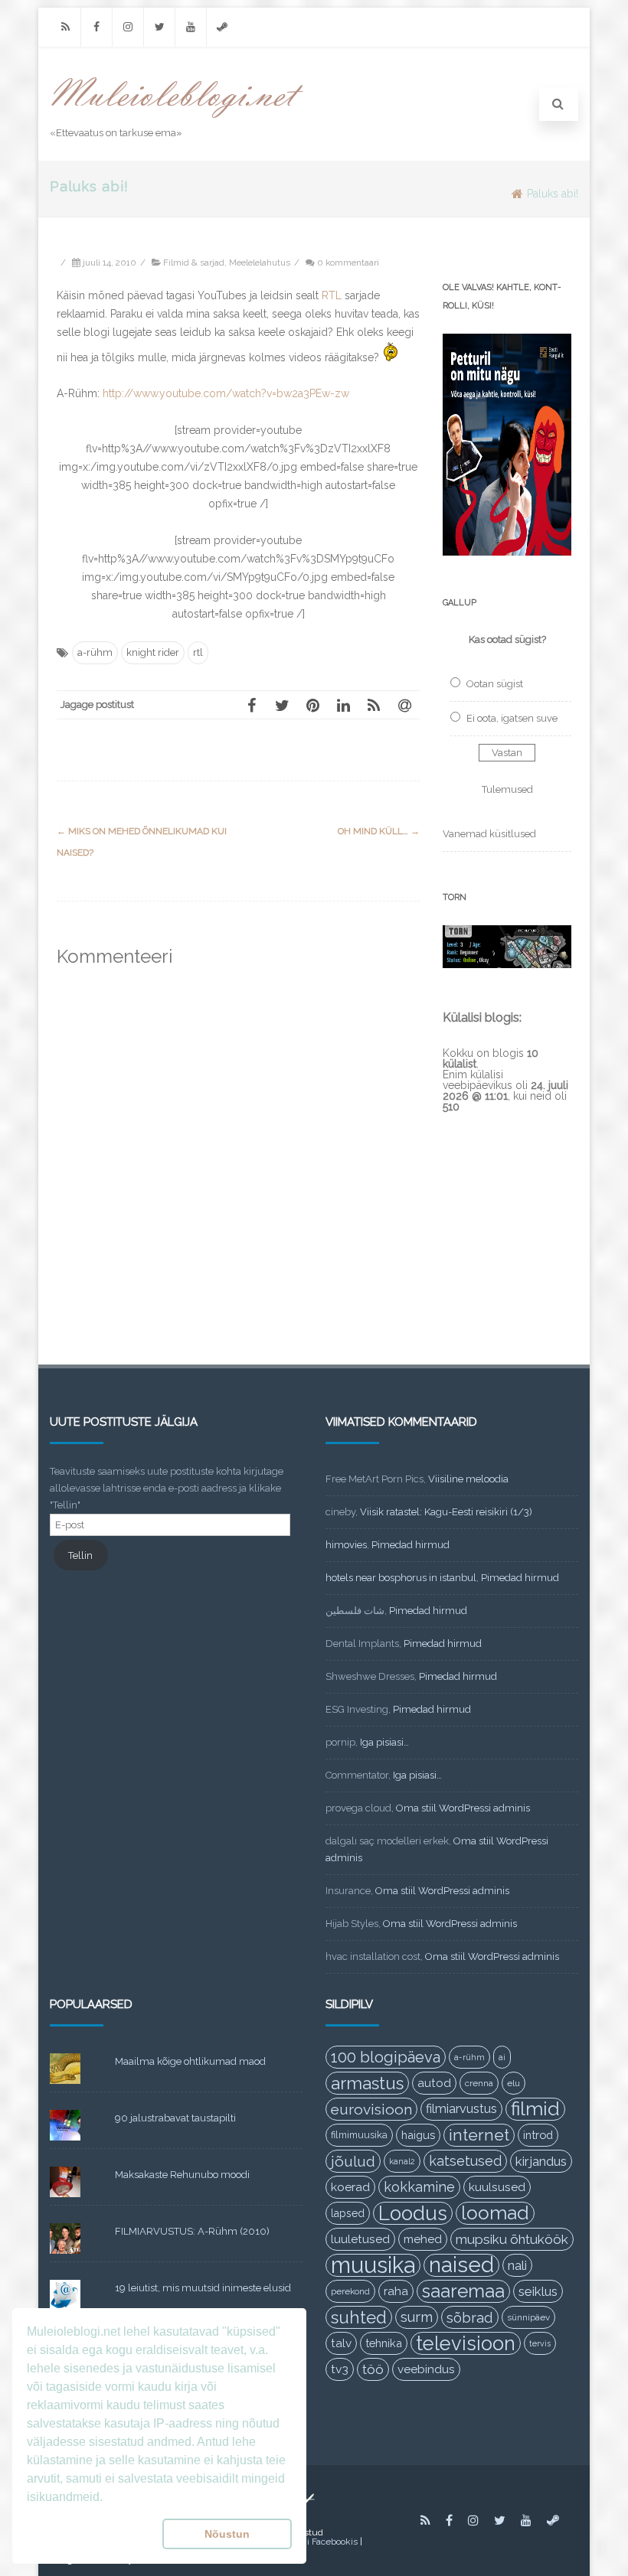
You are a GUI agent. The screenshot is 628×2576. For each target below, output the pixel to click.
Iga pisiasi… (384, 1742)
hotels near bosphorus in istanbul (401, 1578)
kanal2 (402, 2161)
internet (479, 2135)
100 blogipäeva (386, 2057)
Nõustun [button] (227, 2534)
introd (538, 2135)
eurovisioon (371, 2109)
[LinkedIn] (343, 705)
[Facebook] (96, 27)
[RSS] (65, 27)
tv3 (340, 2369)
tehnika (384, 2343)
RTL (332, 295)
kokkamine (419, 2187)
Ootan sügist (495, 684)
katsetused (465, 2161)
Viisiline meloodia (468, 1479)
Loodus (413, 2213)
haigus (418, 2135)
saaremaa (463, 2291)
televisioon (466, 2343)
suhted (359, 2317)
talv (341, 2343)
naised (461, 2265)
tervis (540, 2343)
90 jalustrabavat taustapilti (175, 2118)
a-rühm (95, 652)
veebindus (426, 2369)
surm (417, 2317)
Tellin (80, 1555)
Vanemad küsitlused (489, 834)
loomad (495, 2213)
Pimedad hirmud (410, 1545)
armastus (367, 2083)
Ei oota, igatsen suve (512, 718)
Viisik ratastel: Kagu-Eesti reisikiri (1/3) (446, 1512)
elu (514, 2083)
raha (396, 2291)
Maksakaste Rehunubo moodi (182, 2175)
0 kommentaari (348, 262)
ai (502, 2057)
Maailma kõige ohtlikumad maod (190, 2061)
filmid (535, 2109)
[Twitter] (159, 27)
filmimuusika (359, 2135)
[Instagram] (128, 27)
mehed (423, 2239)
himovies (346, 1545)
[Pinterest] (312, 705)
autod (434, 2083)
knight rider (153, 652)
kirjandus (541, 2161)
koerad (350, 2187)
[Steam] (222, 27)
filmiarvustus (461, 2109)
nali (517, 2265)
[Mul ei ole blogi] (177, 119)
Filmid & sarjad (194, 262)
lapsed (348, 2213)
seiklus (538, 2291)
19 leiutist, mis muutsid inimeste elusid (203, 2288)
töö (373, 2369)
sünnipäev (528, 2317)
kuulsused (497, 2187)
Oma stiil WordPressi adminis (463, 1808)
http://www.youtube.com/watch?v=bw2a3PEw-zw (226, 393)
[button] (92, 2534)
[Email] (404, 705)
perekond (350, 2291)
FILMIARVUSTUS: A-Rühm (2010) (192, 2231)
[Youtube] (191, 27)
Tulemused (507, 789)
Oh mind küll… (379, 831)
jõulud (353, 2161)
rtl (198, 652)
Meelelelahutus (260, 262)
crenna (479, 2083)
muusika (373, 2265)
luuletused (360, 2239)
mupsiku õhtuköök (512, 2239)
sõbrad (470, 2317)
